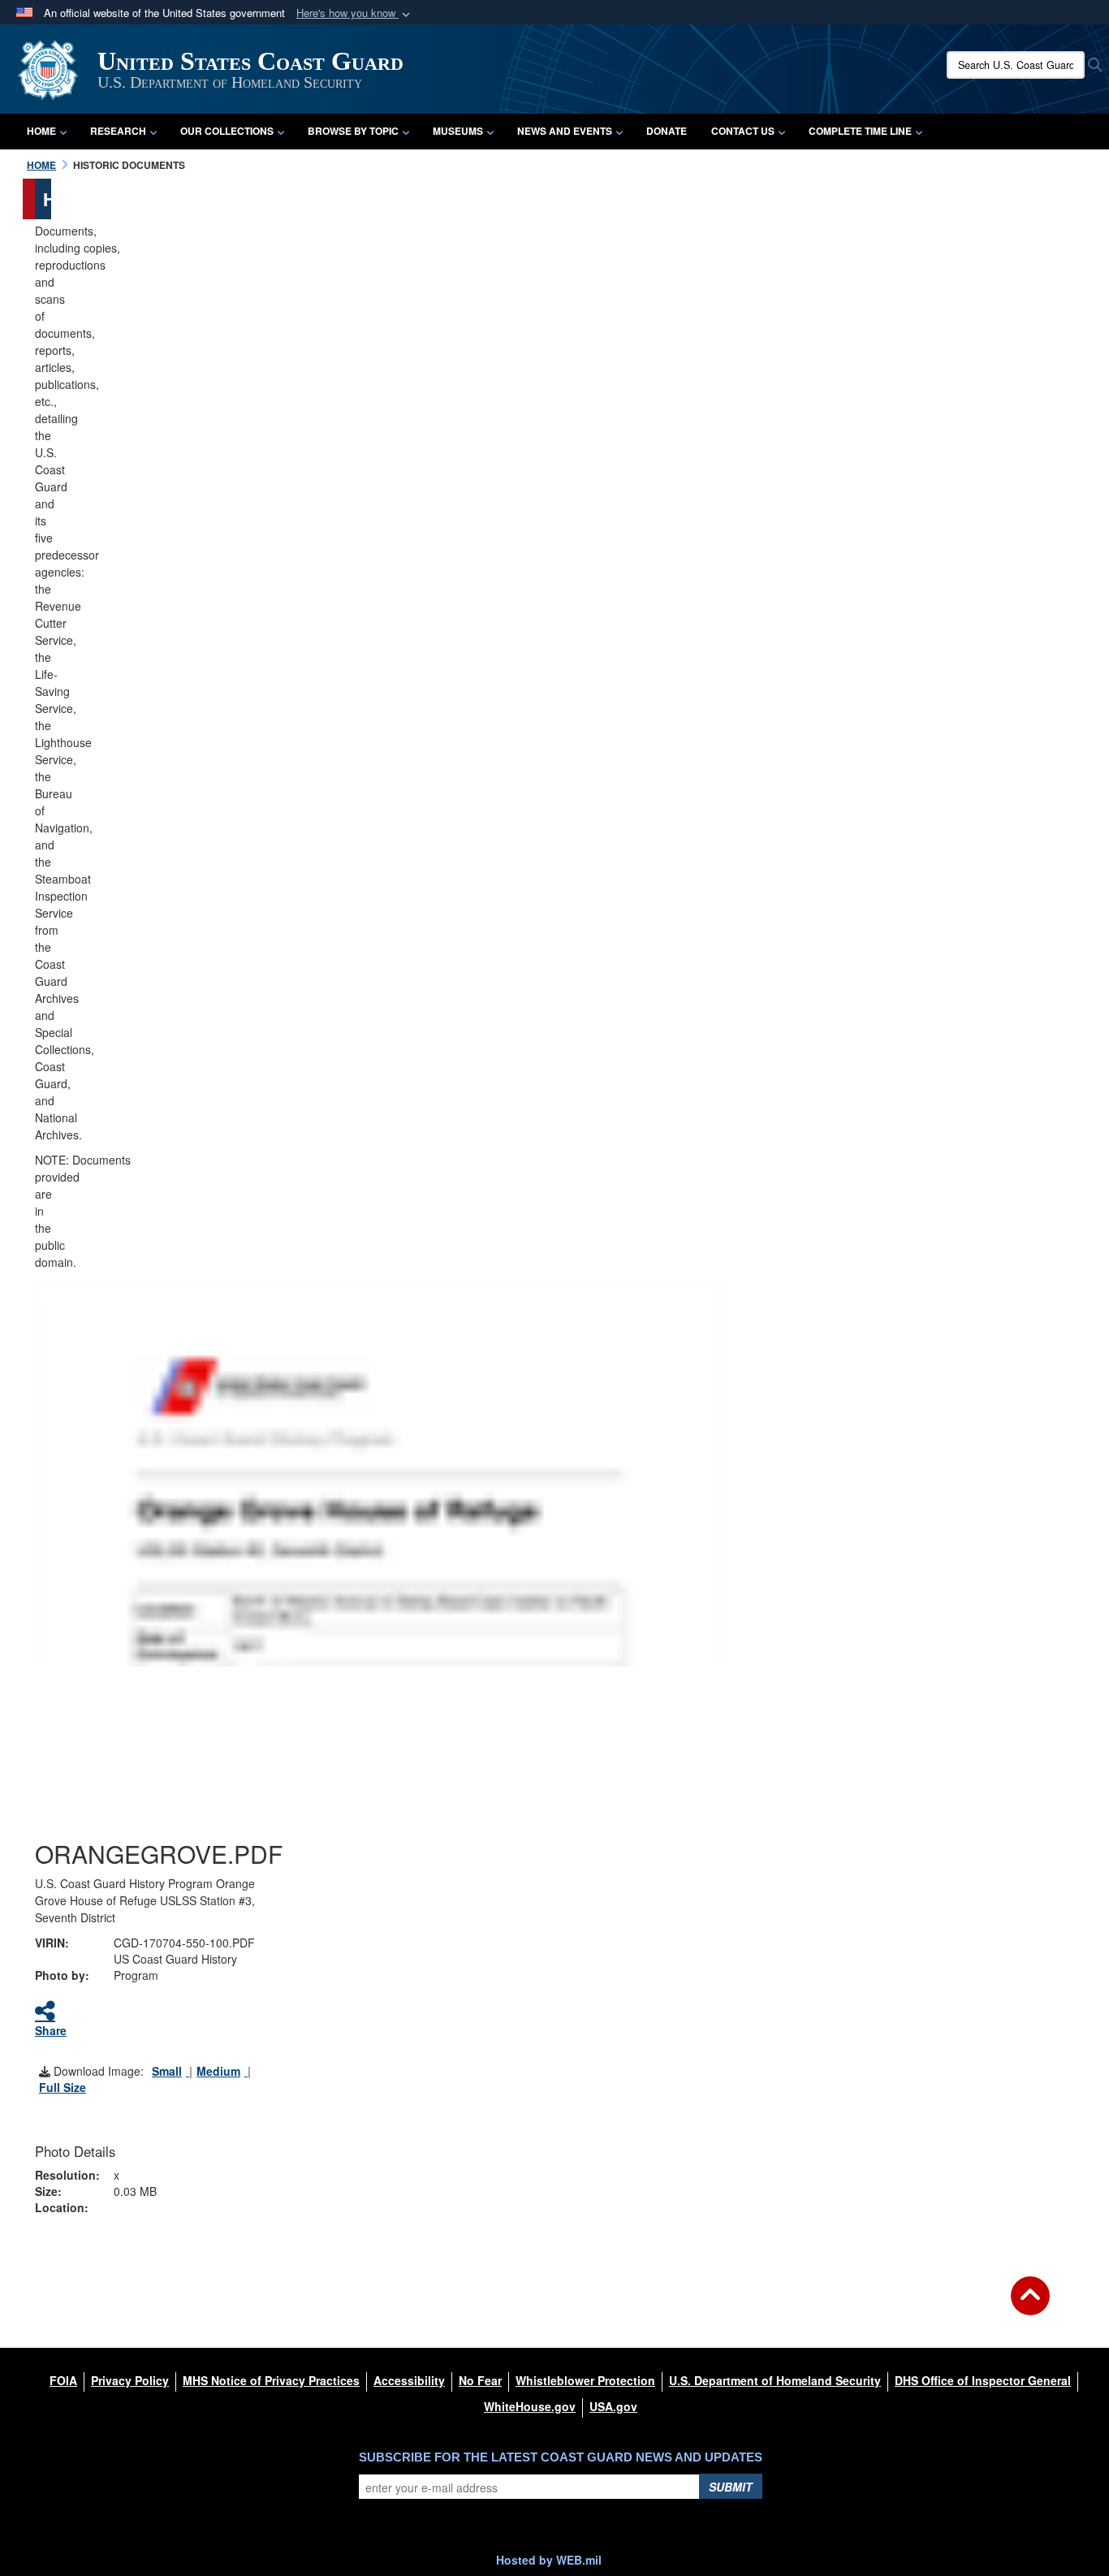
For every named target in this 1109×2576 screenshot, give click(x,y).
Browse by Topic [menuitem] (353, 131)
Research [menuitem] (118, 131)
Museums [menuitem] (458, 131)
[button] (355, 13)
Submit (731, 2487)
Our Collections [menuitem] (227, 131)
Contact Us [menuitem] (743, 131)
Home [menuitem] (41, 131)
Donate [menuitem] (667, 131)
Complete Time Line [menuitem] (860, 131)
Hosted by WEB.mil (549, 2560)
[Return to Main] (1030, 2306)
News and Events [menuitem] (565, 131)
